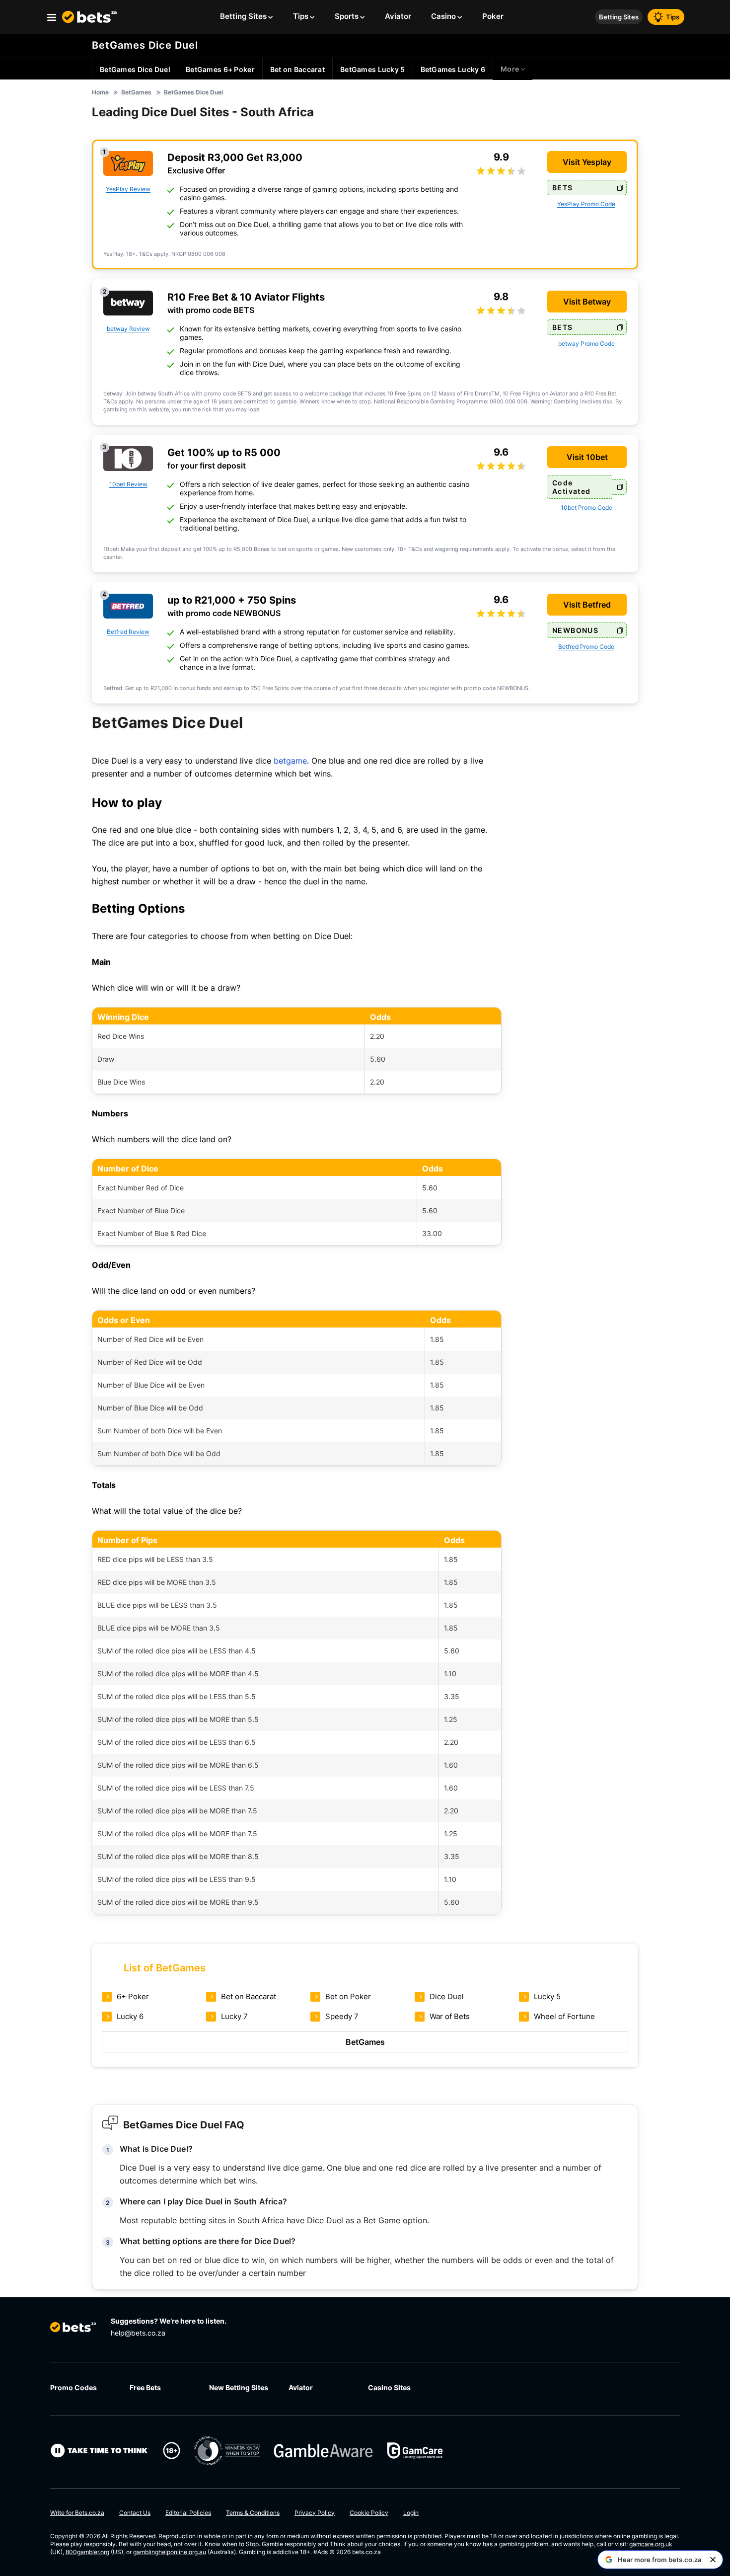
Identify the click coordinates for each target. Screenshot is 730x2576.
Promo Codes (73, 2387)
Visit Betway (587, 302)
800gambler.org (87, 2552)
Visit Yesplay (587, 162)
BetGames (365, 2042)
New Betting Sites (239, 2387)
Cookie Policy (369, 2513)
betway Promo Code (586, 344)
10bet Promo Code (586, 507)
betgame (290, 761)
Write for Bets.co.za (77, 2513)
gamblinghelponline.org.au (170, 2552)
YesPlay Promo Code (586, 204)
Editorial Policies (188, 2513)
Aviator (301, 2387)
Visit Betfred (587, 605)
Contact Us (135, 2513)
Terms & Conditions (253, 2513)
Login (411, 2513)
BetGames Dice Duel (145, 45)
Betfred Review (128, 632)
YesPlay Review (128, 189)
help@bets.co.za (138, 2333)
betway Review (128, 329)
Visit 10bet (587, 457)
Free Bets (145, 2387)
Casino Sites (389, 2387)
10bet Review (128, 484)
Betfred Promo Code (586, 647)
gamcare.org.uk (651, 2544)
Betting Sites (619, 17)
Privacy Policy (315, 2513)
